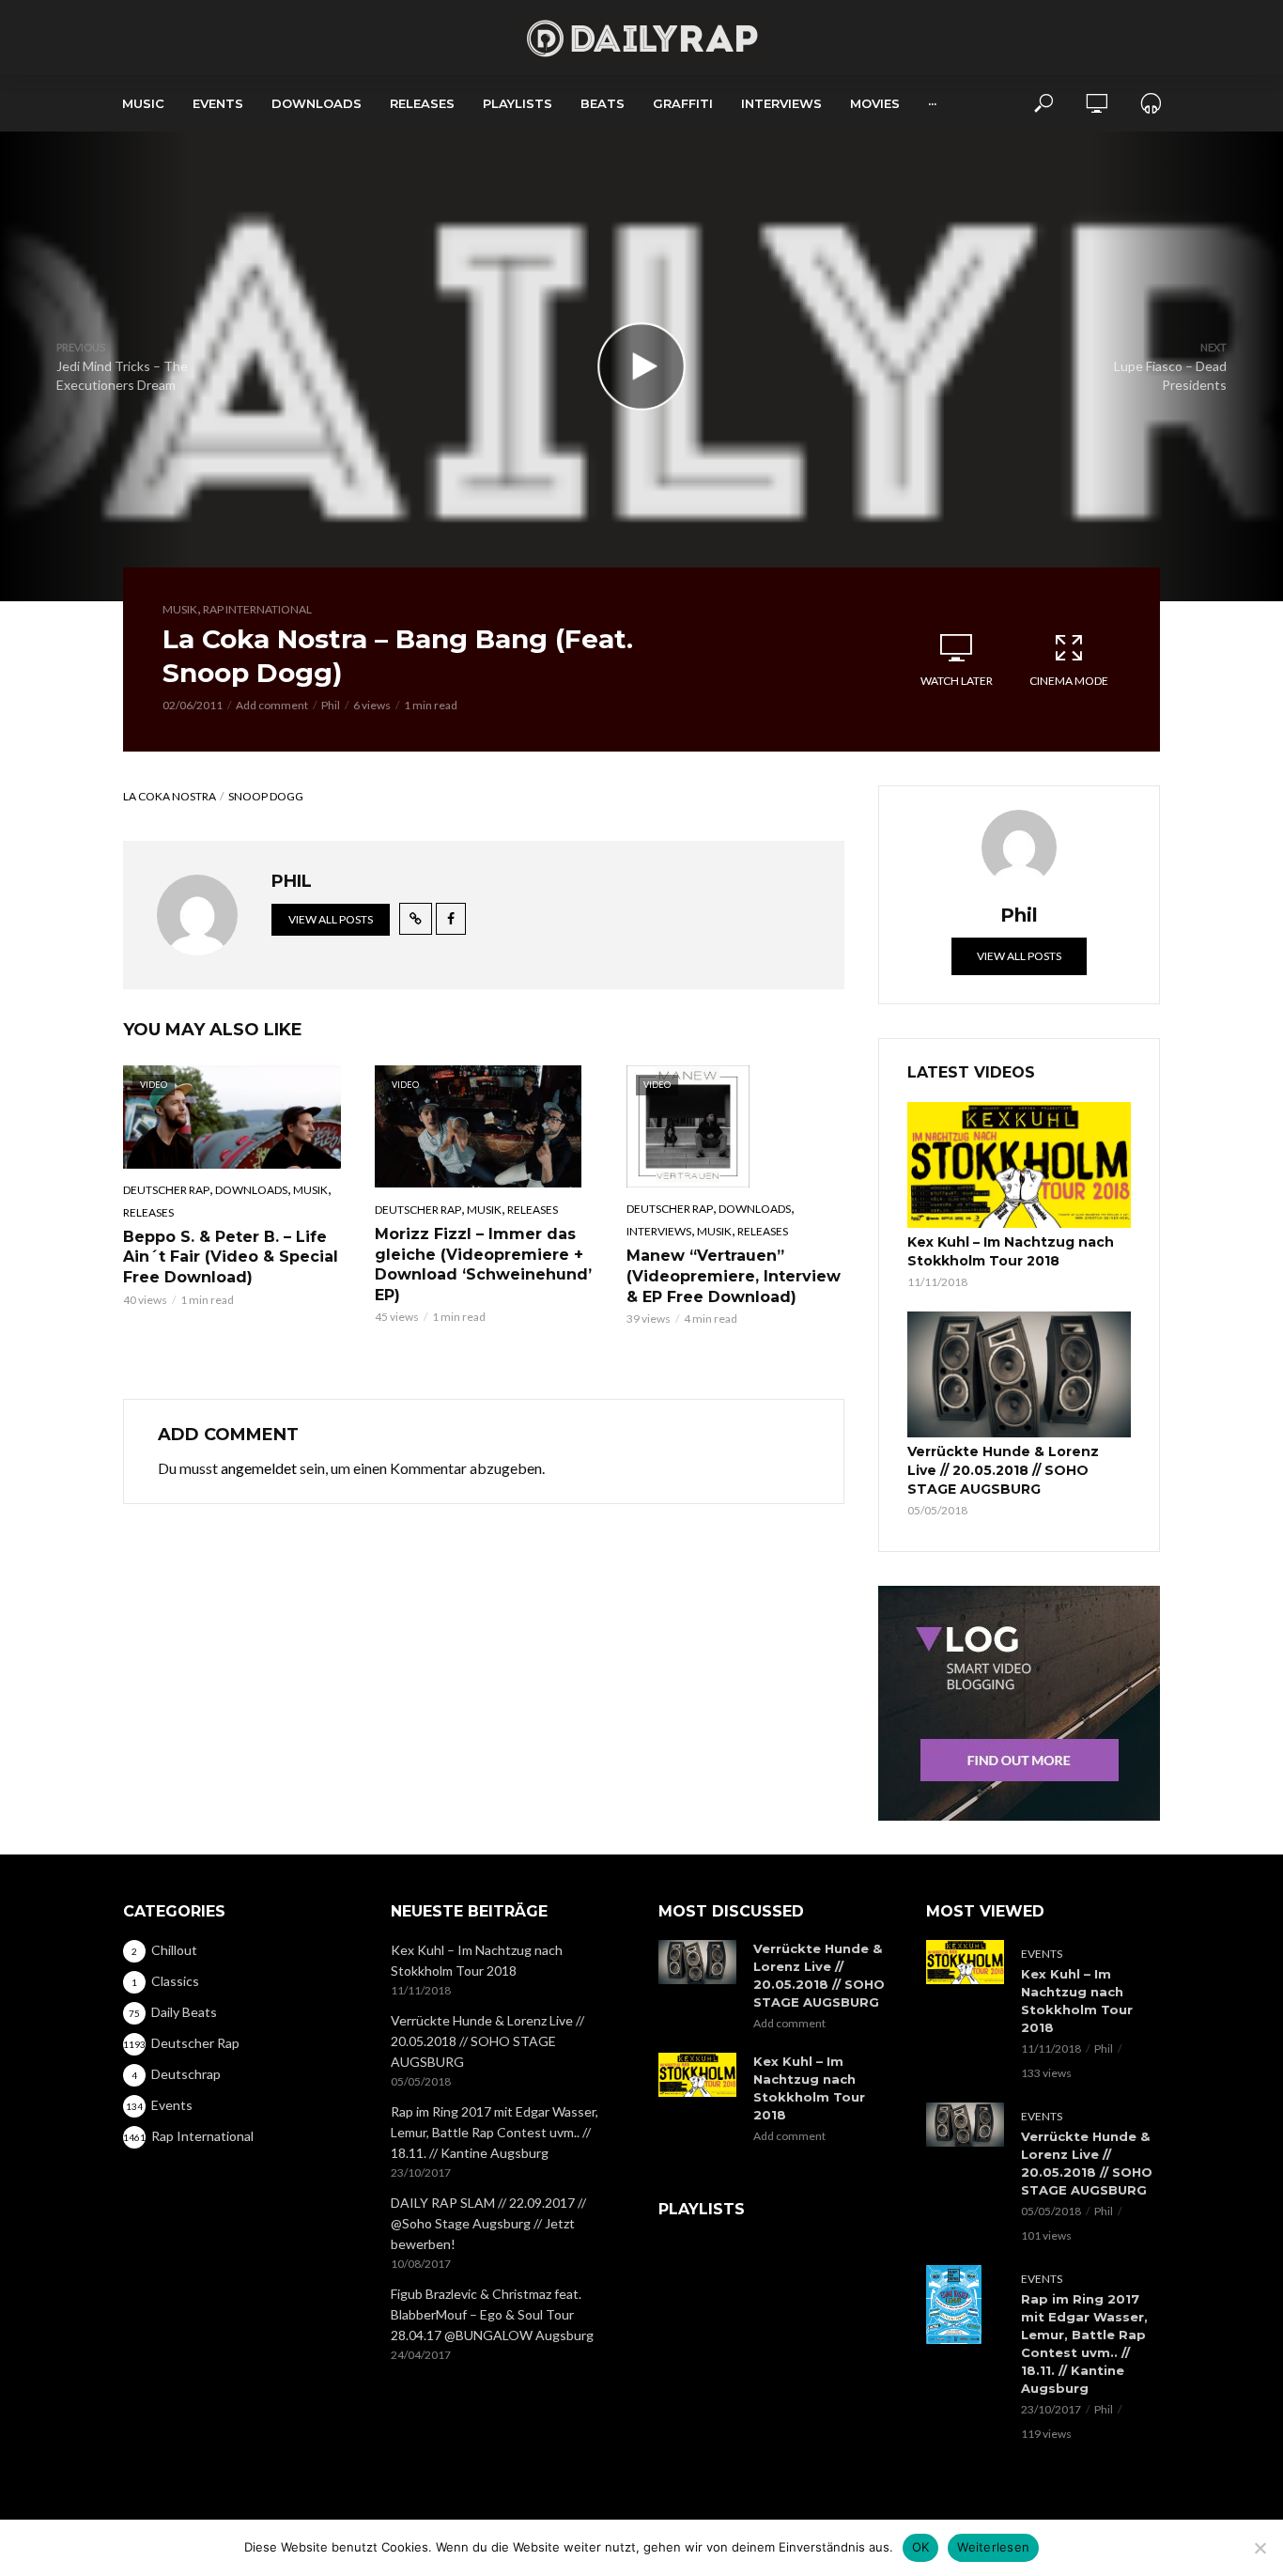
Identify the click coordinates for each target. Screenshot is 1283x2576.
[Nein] (1260, 2548)
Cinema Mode (1069, 681)
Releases (422, 103)
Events (218, 103)
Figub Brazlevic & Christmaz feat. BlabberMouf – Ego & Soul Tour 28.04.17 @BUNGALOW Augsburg (492, 2314)
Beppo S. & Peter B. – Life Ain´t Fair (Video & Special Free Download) (231, 1257)
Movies (875, 103)
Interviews (781, 103)
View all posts (331, 919)
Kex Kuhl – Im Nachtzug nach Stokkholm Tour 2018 (1011, 1251)
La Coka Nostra (170, 796)
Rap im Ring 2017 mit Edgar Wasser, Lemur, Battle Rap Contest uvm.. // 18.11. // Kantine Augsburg (495, 2132)
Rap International (257, 609)
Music (143, 103)
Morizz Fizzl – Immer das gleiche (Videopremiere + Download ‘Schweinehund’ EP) (483, 1265)
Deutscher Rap (166, 1190)
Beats (603, 103)
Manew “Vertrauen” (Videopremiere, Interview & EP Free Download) (734, 1276)
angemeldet (259, 1468)
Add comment (272, 705)
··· (932, 103)
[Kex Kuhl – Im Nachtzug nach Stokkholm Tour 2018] (1019, 1165)
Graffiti (683, 103)
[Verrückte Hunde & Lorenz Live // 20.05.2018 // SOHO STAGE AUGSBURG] (1019, 1374)
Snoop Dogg (266, 796)
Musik (180, 609)
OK (921, 2547)
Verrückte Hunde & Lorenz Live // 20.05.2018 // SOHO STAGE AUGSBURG (1003, 1470)
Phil (331, 705)
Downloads (317, 103)
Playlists (518, 103)
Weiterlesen (993, 2547)
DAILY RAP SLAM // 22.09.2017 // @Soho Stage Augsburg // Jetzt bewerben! (488, 2223)
